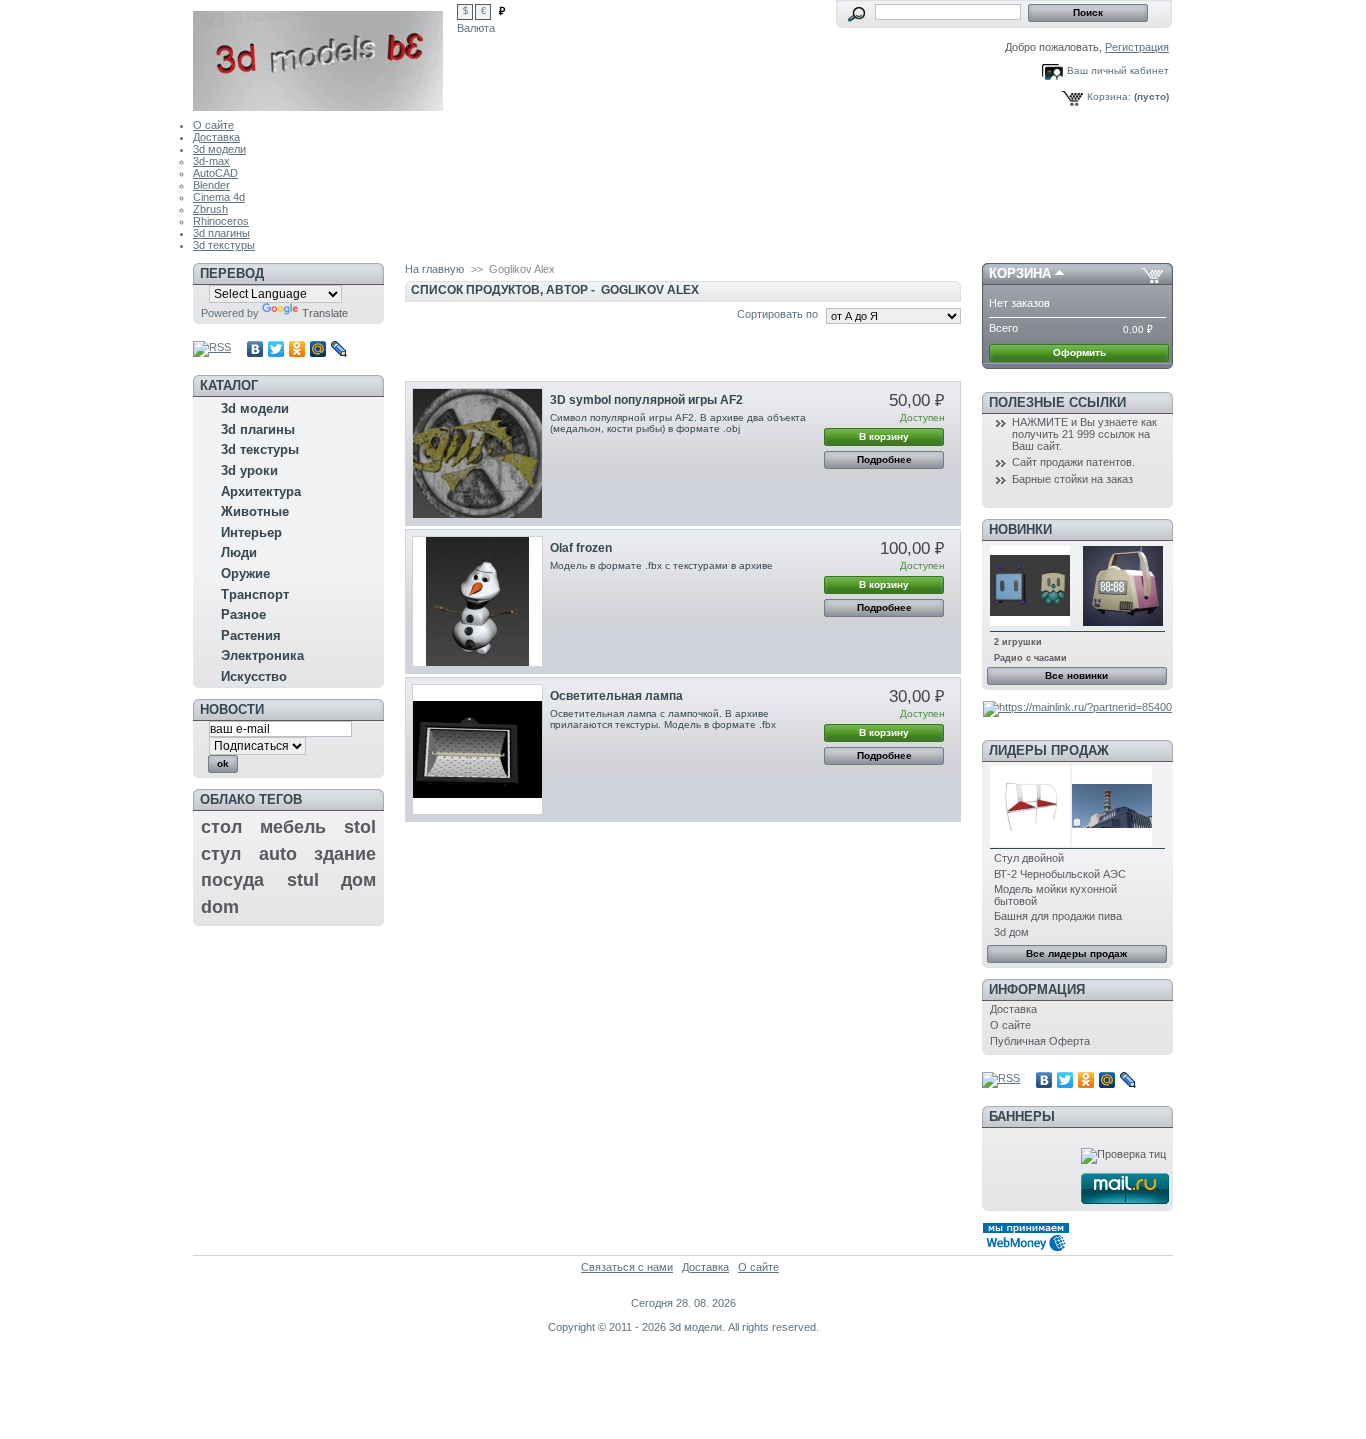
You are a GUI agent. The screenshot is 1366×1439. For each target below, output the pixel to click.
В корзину (884, 436)
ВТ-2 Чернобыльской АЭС (1060, 874)
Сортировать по (777, 314)
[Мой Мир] (318, 349)
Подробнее (884, 459)
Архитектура (261, 491)
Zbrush (210, 209)
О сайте (213, 125)
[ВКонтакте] (255, 349)
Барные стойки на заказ (1072, 479)
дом (358, 880)
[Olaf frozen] (477, 601)
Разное (243, 614)
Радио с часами (1030, 658)
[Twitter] (276, 349)
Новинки (1020, 529)
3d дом (1011, 932)
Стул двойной (1029, 858)
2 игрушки (1018, 642)
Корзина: (1109, 96)
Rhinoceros (221, 221)
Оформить (1079, 352)
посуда (232, 880)
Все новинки (1076, 675)
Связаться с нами (627, 1267)
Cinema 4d (219, 197)
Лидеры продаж (1049, 750)
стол (221, 827)
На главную (434, 269)
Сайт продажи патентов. (1073, 462)
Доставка (216, 137)
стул (221, 854)
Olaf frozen (581, 548)
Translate (325, 313)
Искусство (254, 676)
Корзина (1020, 273)
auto (278, 854)
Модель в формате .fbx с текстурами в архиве (663, 565)
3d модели (219, 149)
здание (345, 854)
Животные (255, 511)
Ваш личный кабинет (1118, 70)
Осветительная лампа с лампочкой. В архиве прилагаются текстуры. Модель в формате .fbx (663, 719)
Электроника (262, 655)
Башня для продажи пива (1058, 916)
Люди (239, 552)
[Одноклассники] (297, 349)
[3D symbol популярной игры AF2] (477, 453)
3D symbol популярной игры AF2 (646, 400)
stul (303, 880)
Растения (251, 635)
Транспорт (255, 594)
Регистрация (1137, 47)
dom (220, 907)
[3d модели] (325, 55)
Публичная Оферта (1040, 1041)
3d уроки (249, 470)
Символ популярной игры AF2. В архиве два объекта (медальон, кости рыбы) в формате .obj (678, 423)
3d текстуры (224, 245)
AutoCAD (215, 173)
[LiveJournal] (339, 349)
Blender (211, 185)
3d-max (211, 161)
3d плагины (221, 233)
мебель (293, 827)
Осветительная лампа (616, 696)
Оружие (245, 573)
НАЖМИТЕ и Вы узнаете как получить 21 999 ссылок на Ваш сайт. (1084, 434)
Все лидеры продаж (1076, 953)
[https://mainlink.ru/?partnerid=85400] (1077, 707)
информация (1037, 989)
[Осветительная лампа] (477, 749)
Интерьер (251, 532)
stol (360, 827)
